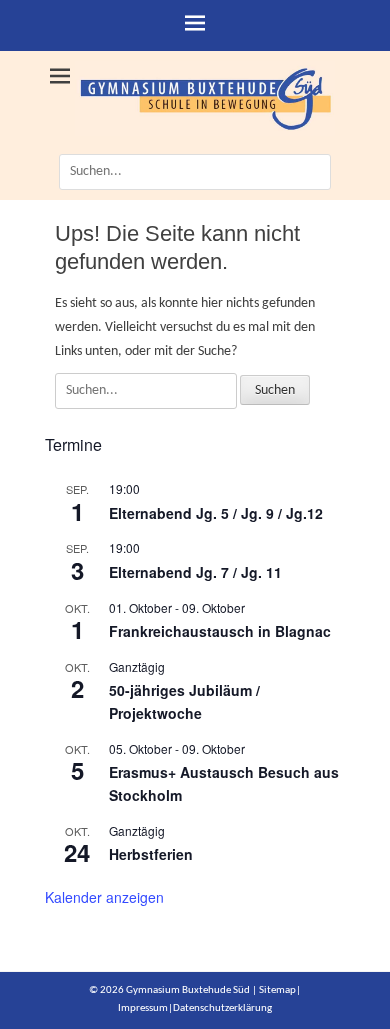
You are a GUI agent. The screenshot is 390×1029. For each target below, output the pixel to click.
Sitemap (277, 990)
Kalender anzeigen (104, 897)
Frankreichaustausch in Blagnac (220, 631)
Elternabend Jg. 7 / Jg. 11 (195, 572)
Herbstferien (151, 854)
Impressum (143, 1008)
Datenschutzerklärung (222, 1008)
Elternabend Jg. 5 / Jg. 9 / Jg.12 (216, 513)
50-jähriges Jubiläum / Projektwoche (184, 701)
